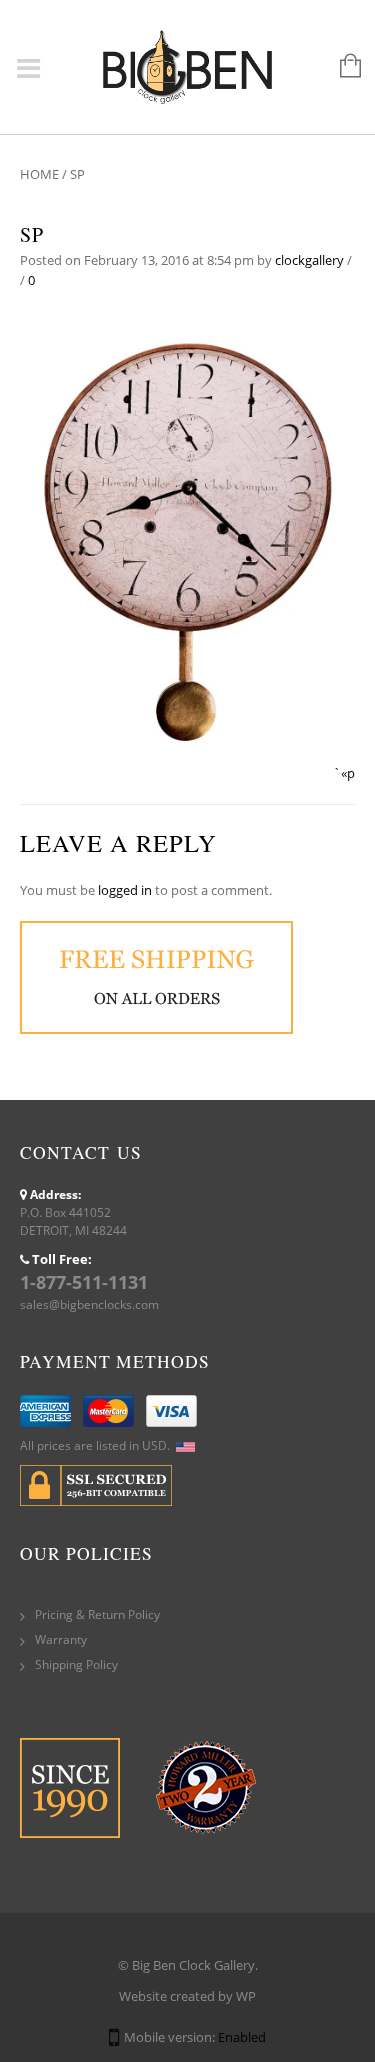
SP (32, 234)
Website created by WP (187, 1996)
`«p (344, 773)
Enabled (242, 2037)
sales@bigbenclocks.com (89, 1304)
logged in (125, 890)
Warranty (61, 1639)
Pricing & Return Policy (97, 1614)
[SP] (187, 536)
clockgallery (309, 260)
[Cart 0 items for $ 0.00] (340, 67)
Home (39, 174)
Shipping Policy (76, 1664)
